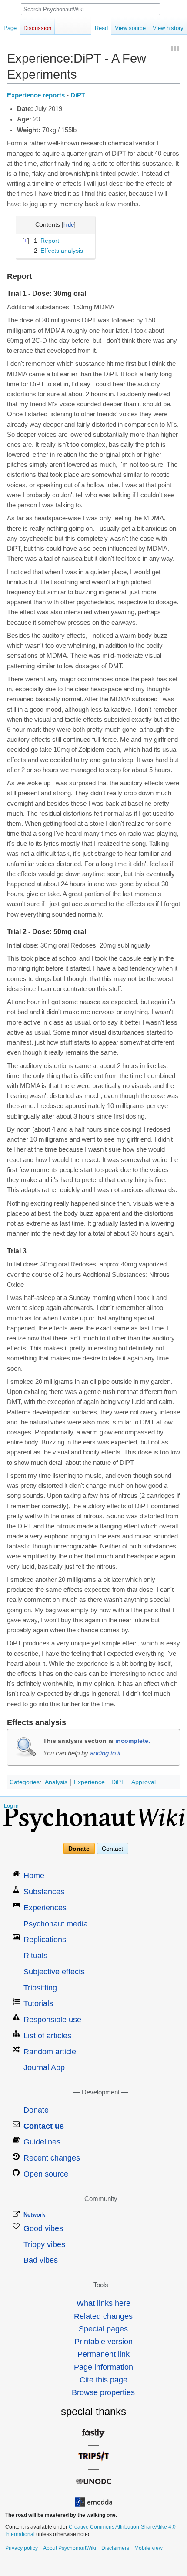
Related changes (103, 2316)
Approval (144, 1782)
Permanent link (104, 2354)
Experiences (45, 1908)
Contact (112, 1849)
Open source (46, 2174)
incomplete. (133, 1741)
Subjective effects (54, 1972)
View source (130, 28)
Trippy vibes (44, 2244)
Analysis (56, 1782)
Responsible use (52, 2020)
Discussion (37, 28)
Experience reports (36, 95)
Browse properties (103, 2392)
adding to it (105, 1753)
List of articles (47, 2036)
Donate (79, 1849)
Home (34, 1876)
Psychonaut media (56, 1924)
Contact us (44, 2126)
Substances (44, 1892)
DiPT (78, 95)
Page (10, 28)
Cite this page (104, 2380)
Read (101, 28)
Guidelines (42, 2142)
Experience (89, 1782)
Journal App (44, 2067)
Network (34, 2215)
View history (168, 28)
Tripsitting (40, 1988)
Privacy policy (22, 2548)
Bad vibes (41, 2260)
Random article (50, 2052)
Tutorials (38, 2003)
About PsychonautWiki (70, 2548)
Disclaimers (115, 2548)
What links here (104, 2303)
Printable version (104, 2342)
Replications (45, 1940)
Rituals (35, 1956)
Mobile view (149, 2548)
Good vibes (43, 2228)
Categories (25, 1782)
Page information (104, 2367)
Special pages (103, 2329)
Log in (11, 1806)
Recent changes (52, 2158)
